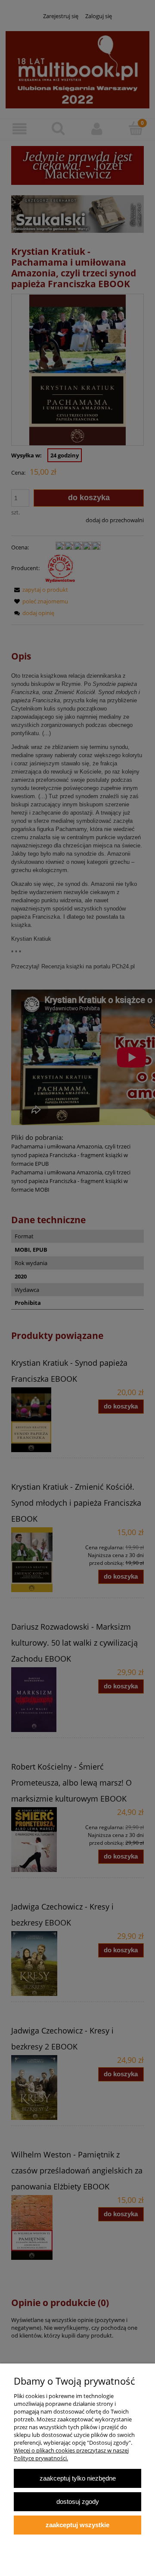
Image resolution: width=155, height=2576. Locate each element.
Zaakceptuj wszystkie (77, 2525)
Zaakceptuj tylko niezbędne (78, 2478)
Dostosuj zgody (78, 2501)
